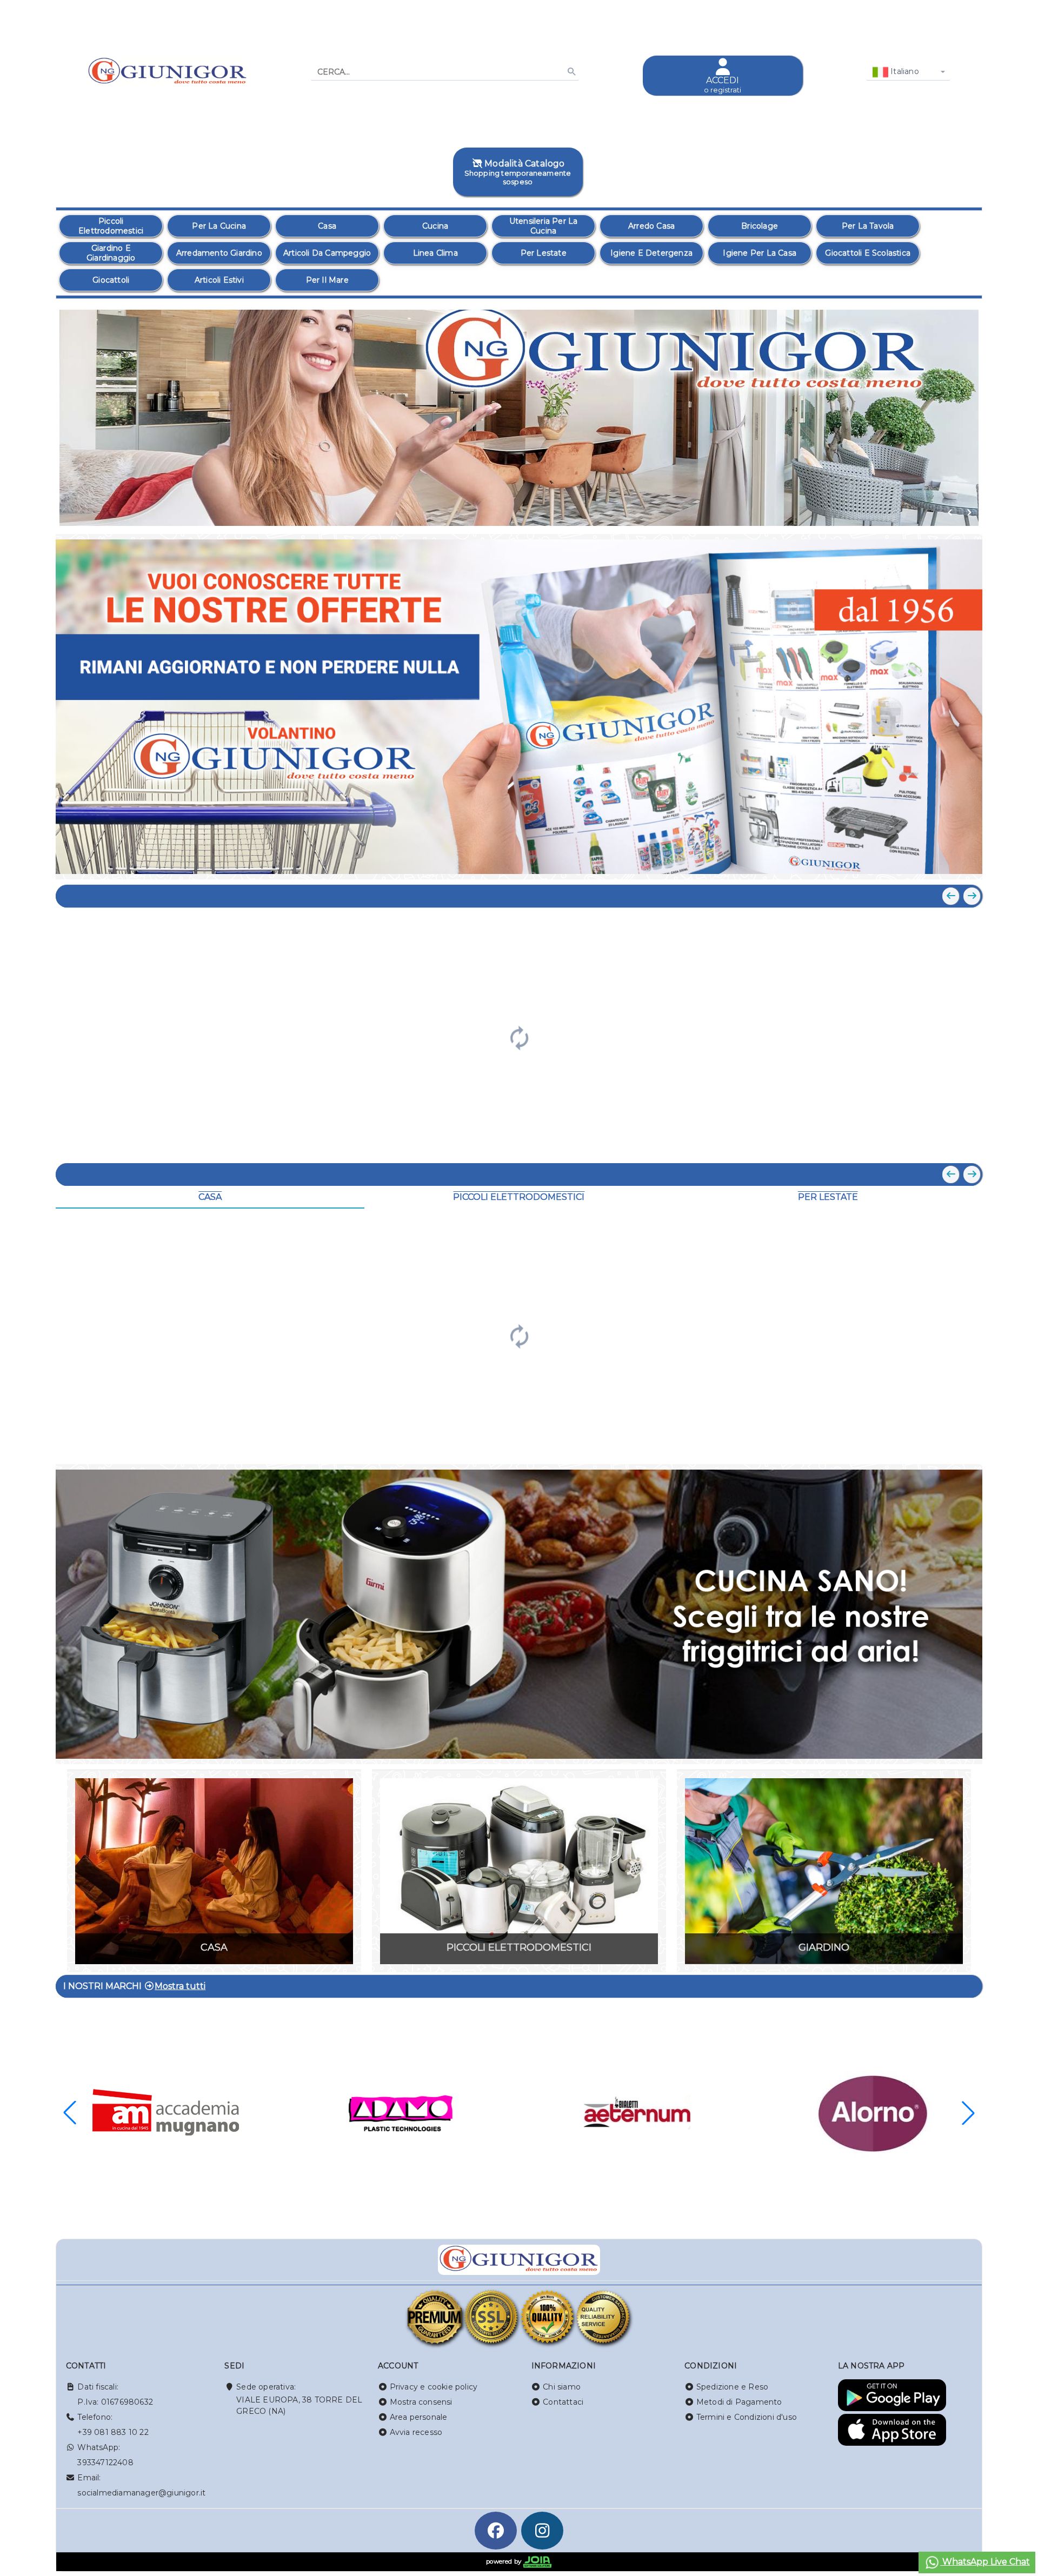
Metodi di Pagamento (739, 2402)
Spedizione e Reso (732, 2387)
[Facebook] (496, 2531)
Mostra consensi (421, 2402)
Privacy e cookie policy (434, 2387)
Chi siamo (562, 2387)
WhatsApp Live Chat (985, 2562)
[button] (950, 512)
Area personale (419, 2417)
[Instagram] (542, 2531)
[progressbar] (519, 1037)
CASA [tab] (210, 1197)
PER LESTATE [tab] (828, 1197)
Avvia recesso (416, 2432)
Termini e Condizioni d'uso (747, 2417)
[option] (111, 226)
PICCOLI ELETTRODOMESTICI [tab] (519, 1197)
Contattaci (563, 2402)
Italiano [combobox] (904, 71)
